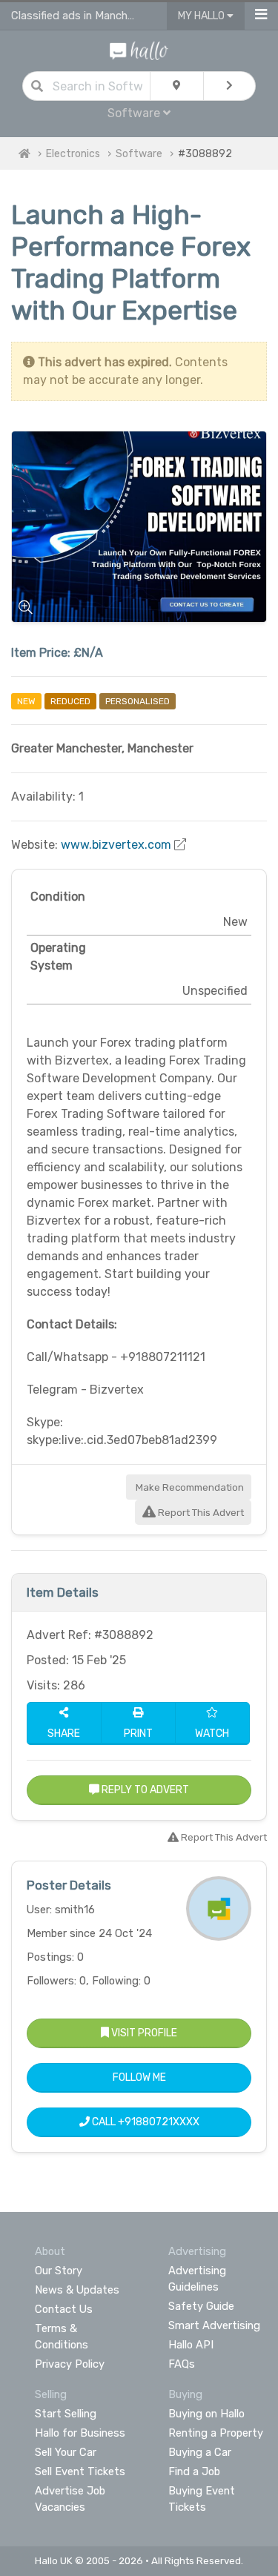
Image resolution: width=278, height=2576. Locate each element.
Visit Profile (143, 2033)
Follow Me (139, 2077)
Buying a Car (200, 2452)
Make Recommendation (189, 1487)
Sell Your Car (66, 2452)
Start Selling (66, 2414)
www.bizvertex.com (116, 845)
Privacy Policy (70, 2364)
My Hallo (202, 16)
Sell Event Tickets (80, 2471)
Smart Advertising (214, 2325)
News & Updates (77, 2290)
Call (145, 2122)
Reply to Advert (144, 1790)
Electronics (73, 154)
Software (139, 154)
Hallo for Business (80, 2433)
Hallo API (191, 2345)
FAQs (182, 2364)
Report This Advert (200, 1513)
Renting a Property (216, 2433)
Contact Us (64, 2309)
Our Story (59, 2271)
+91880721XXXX (159, 2122)
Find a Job (194, 2471)
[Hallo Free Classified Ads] (139, 50)
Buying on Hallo (206, 2414)
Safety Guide (201, 2306)
